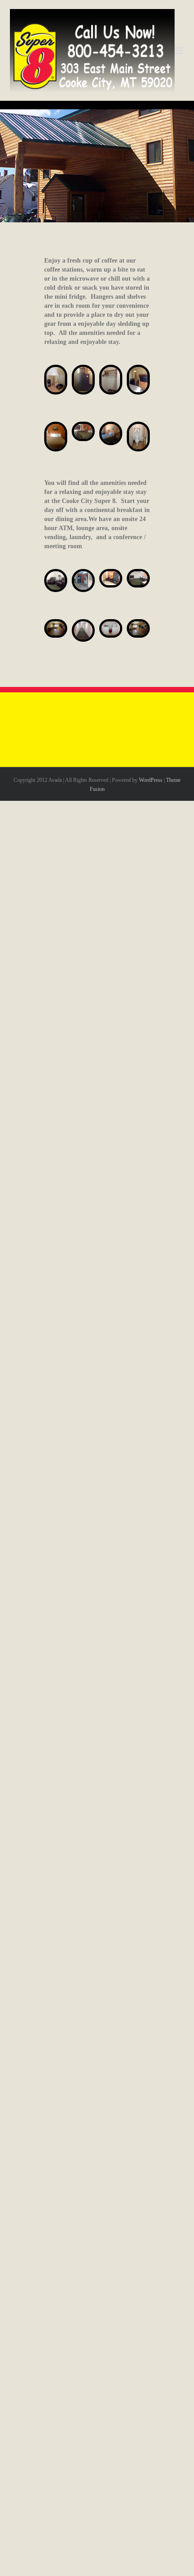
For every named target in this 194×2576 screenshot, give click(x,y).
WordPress (151, 780)
